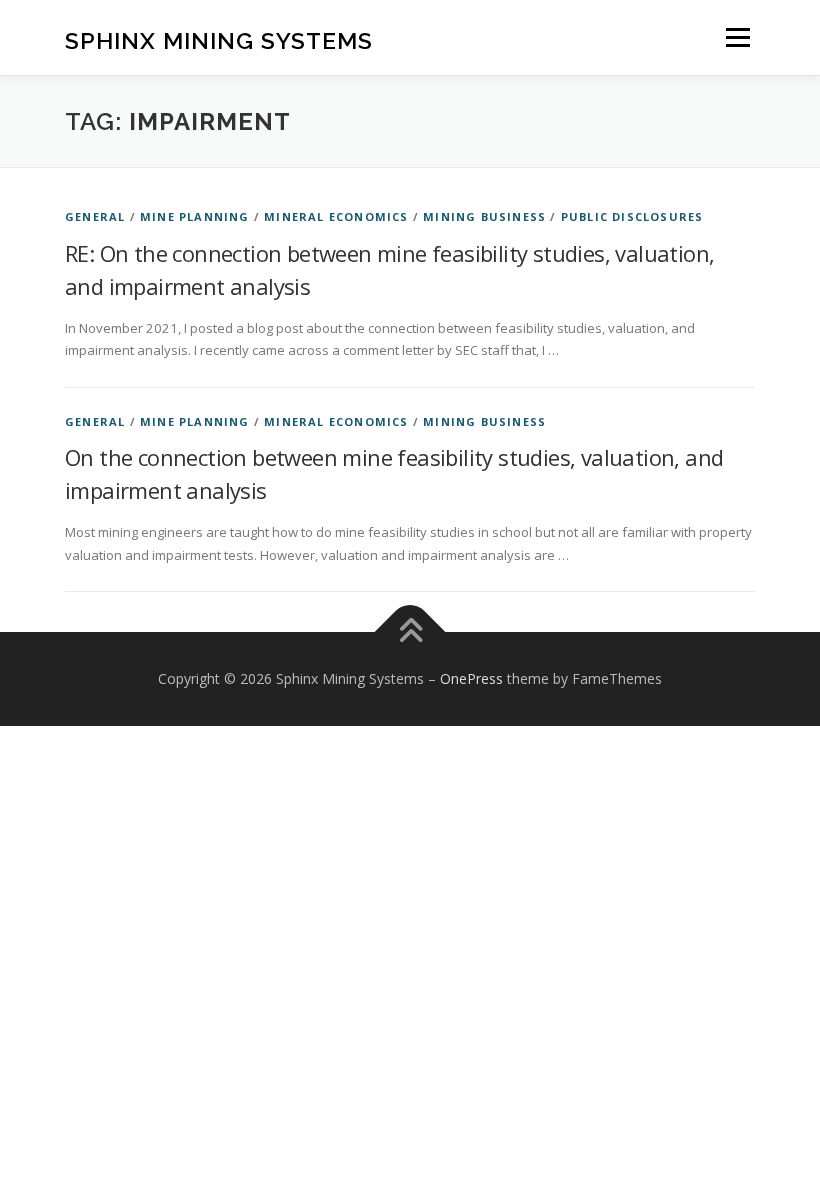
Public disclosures (632, 216)
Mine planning (195, 216)
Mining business (484, 216)
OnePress (471, 678)
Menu (737, 37)
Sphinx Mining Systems (219, 39)
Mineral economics (336, 216)
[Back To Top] (410, 632)
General (95, 216)
